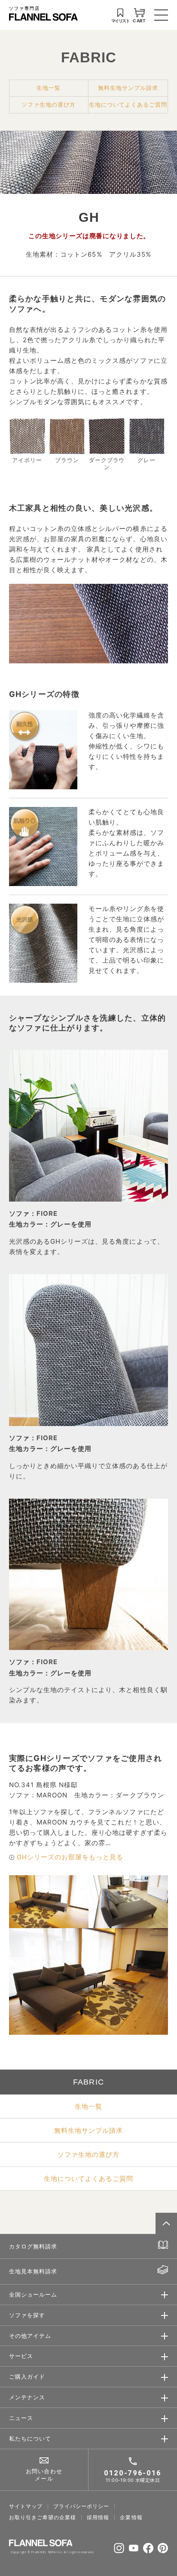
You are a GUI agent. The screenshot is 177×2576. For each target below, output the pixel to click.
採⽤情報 (98, 2518)
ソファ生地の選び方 (49, 104)
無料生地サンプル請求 (128, 88)
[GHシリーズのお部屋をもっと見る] (12, 1857)
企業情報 (131, 2518)
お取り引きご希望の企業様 (43, 2518)
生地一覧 (49, 88)
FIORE (47, 1213)
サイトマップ (26, 2506)
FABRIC (89, 57)
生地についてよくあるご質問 (128, 104)
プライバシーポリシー (81, 2506)
